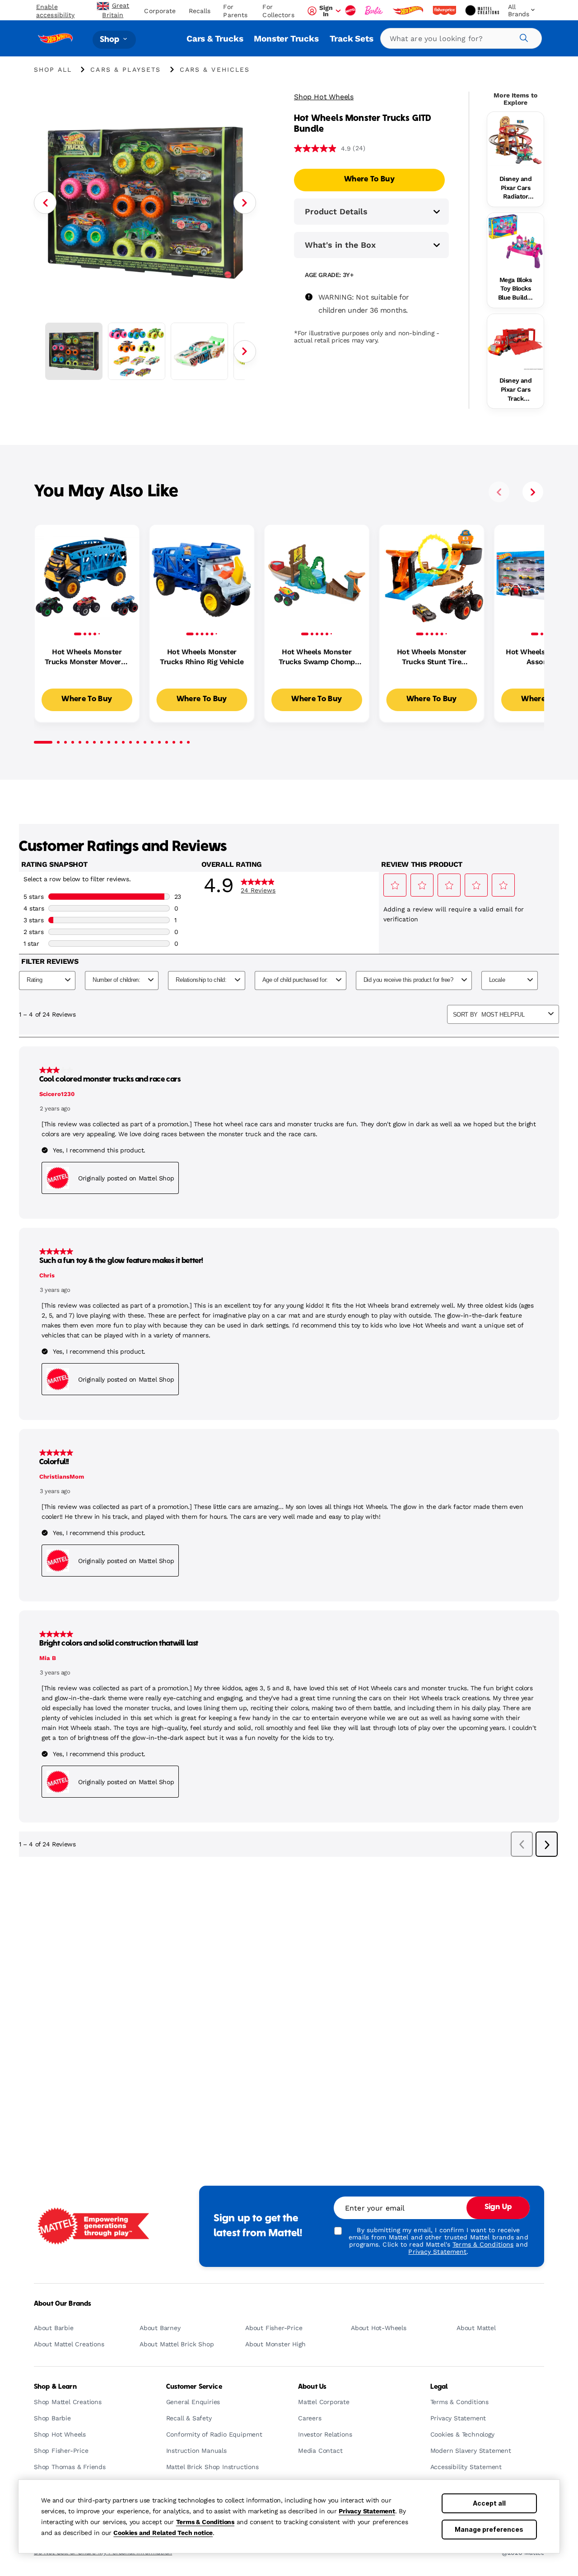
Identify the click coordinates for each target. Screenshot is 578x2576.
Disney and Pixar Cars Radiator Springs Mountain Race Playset (516, 188)
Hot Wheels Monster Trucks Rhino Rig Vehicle (202, 657)
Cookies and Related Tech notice (163, 2533)
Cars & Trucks (215, 39)
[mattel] (351, 10)
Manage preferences (489, 2529)
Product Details (336, 211)
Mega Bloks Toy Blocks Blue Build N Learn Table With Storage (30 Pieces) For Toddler (516, 289)
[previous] (499, 492)
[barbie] (375, 10)
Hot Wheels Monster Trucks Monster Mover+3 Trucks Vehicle (87, 657)
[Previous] (45, 203)
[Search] (522, 37)
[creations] (483, 10)
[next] (533, 492)
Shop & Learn (55, 2387)
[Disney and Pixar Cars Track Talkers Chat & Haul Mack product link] (515, 342)
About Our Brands (63, 2304)
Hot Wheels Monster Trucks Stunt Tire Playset (432, 657)
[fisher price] (445, 10)
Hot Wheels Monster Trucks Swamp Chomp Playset (317, 657)
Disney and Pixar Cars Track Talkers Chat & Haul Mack (515, 390)
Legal (439, 2387)
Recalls (200, 11)
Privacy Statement (367, 2511)
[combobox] (461, 38)
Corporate (160, 11)
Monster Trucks (286, 39)
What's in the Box (340, 245)
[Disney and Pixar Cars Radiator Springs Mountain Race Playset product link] (515, 140)
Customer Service (194, 2387)
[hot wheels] (409, 10)
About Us (312, 2387)
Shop (111, 39)
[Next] (245, 203)
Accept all (489, 2503)
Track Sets (352, 39)
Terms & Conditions (205, 2522)
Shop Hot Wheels (324, 97)
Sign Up (498, 2207)
